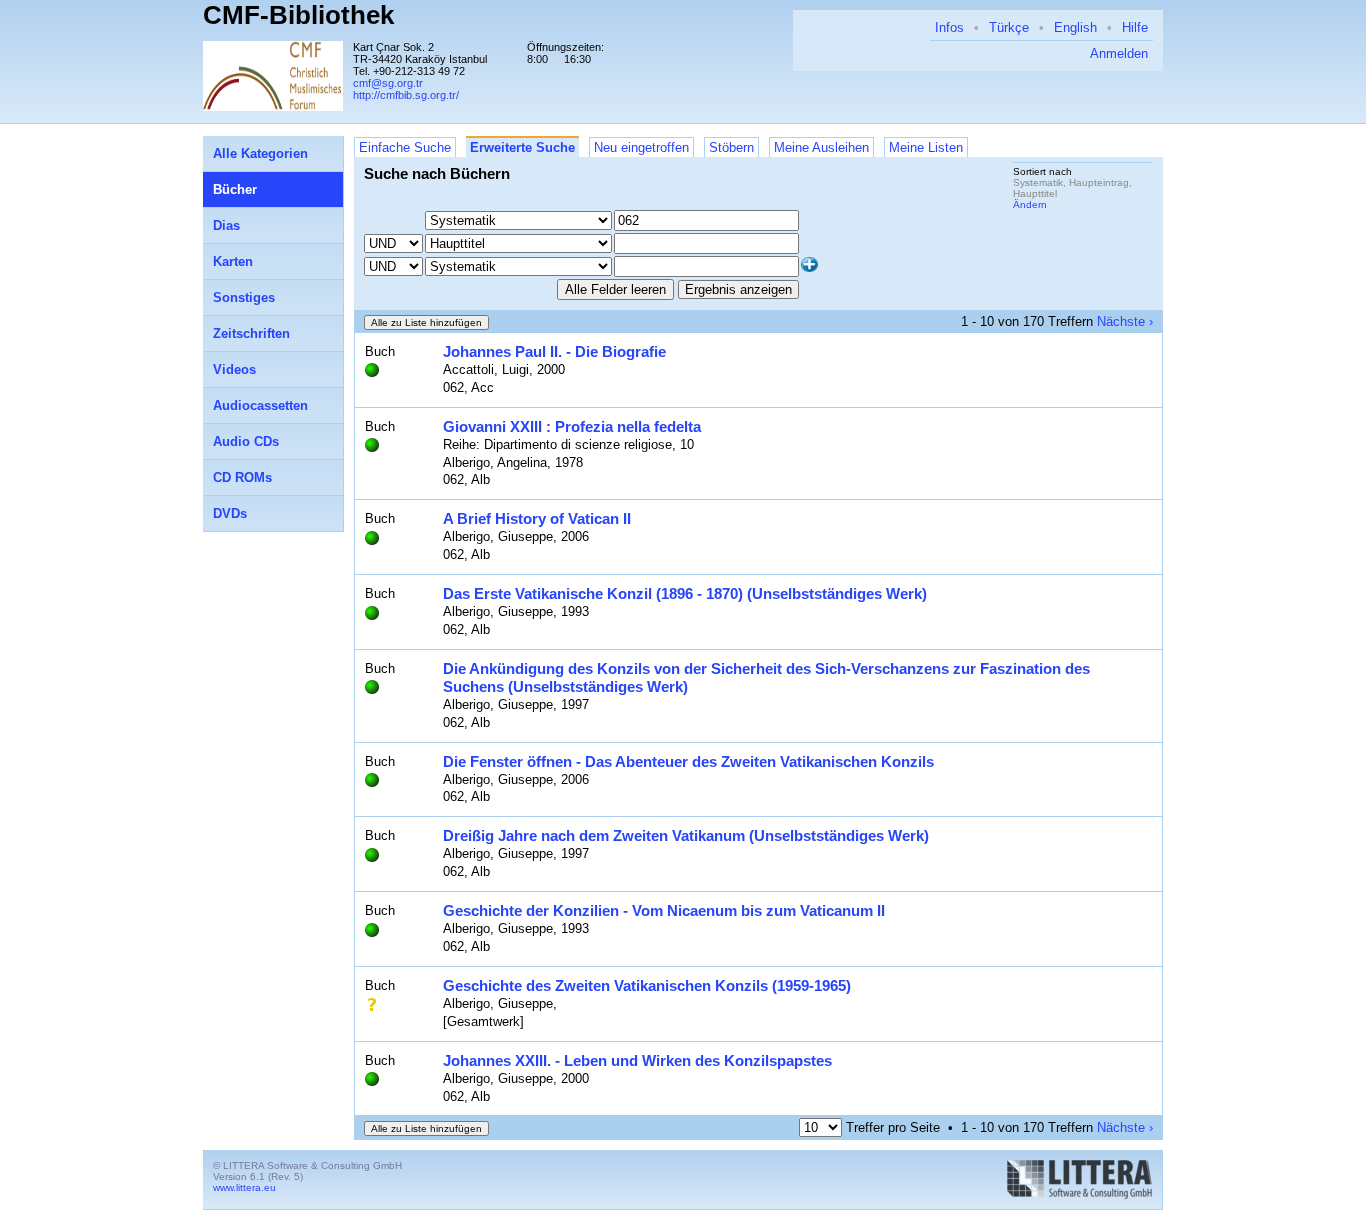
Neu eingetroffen (641, 147)
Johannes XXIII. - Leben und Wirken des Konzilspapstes (637, 1060)
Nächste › (1125, 321)
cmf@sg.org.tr (388, 83)
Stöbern (731, 147)
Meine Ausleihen (821, 147)
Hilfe (1135, 27)
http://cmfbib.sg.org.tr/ (406, 95)
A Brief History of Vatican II (537, 518)
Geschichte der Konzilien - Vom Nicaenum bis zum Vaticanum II (664, 910)
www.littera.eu (244, 1187)
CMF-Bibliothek (298, 15)
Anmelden (1119, 53)
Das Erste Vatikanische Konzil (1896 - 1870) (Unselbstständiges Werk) (685, 593)
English (1075, 27)
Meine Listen (926, 147)
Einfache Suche (405, 147)
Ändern (1030, 204)
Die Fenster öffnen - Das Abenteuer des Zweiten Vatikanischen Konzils (688, 761)
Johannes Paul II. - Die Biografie (554, 351)
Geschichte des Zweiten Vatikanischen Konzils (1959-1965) (647, 985)
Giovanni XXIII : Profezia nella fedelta (572, 426)
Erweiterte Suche (522, 147)
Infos (949, 27)
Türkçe (1009, 27)
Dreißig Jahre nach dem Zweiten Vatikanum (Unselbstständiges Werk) (686, 835)
